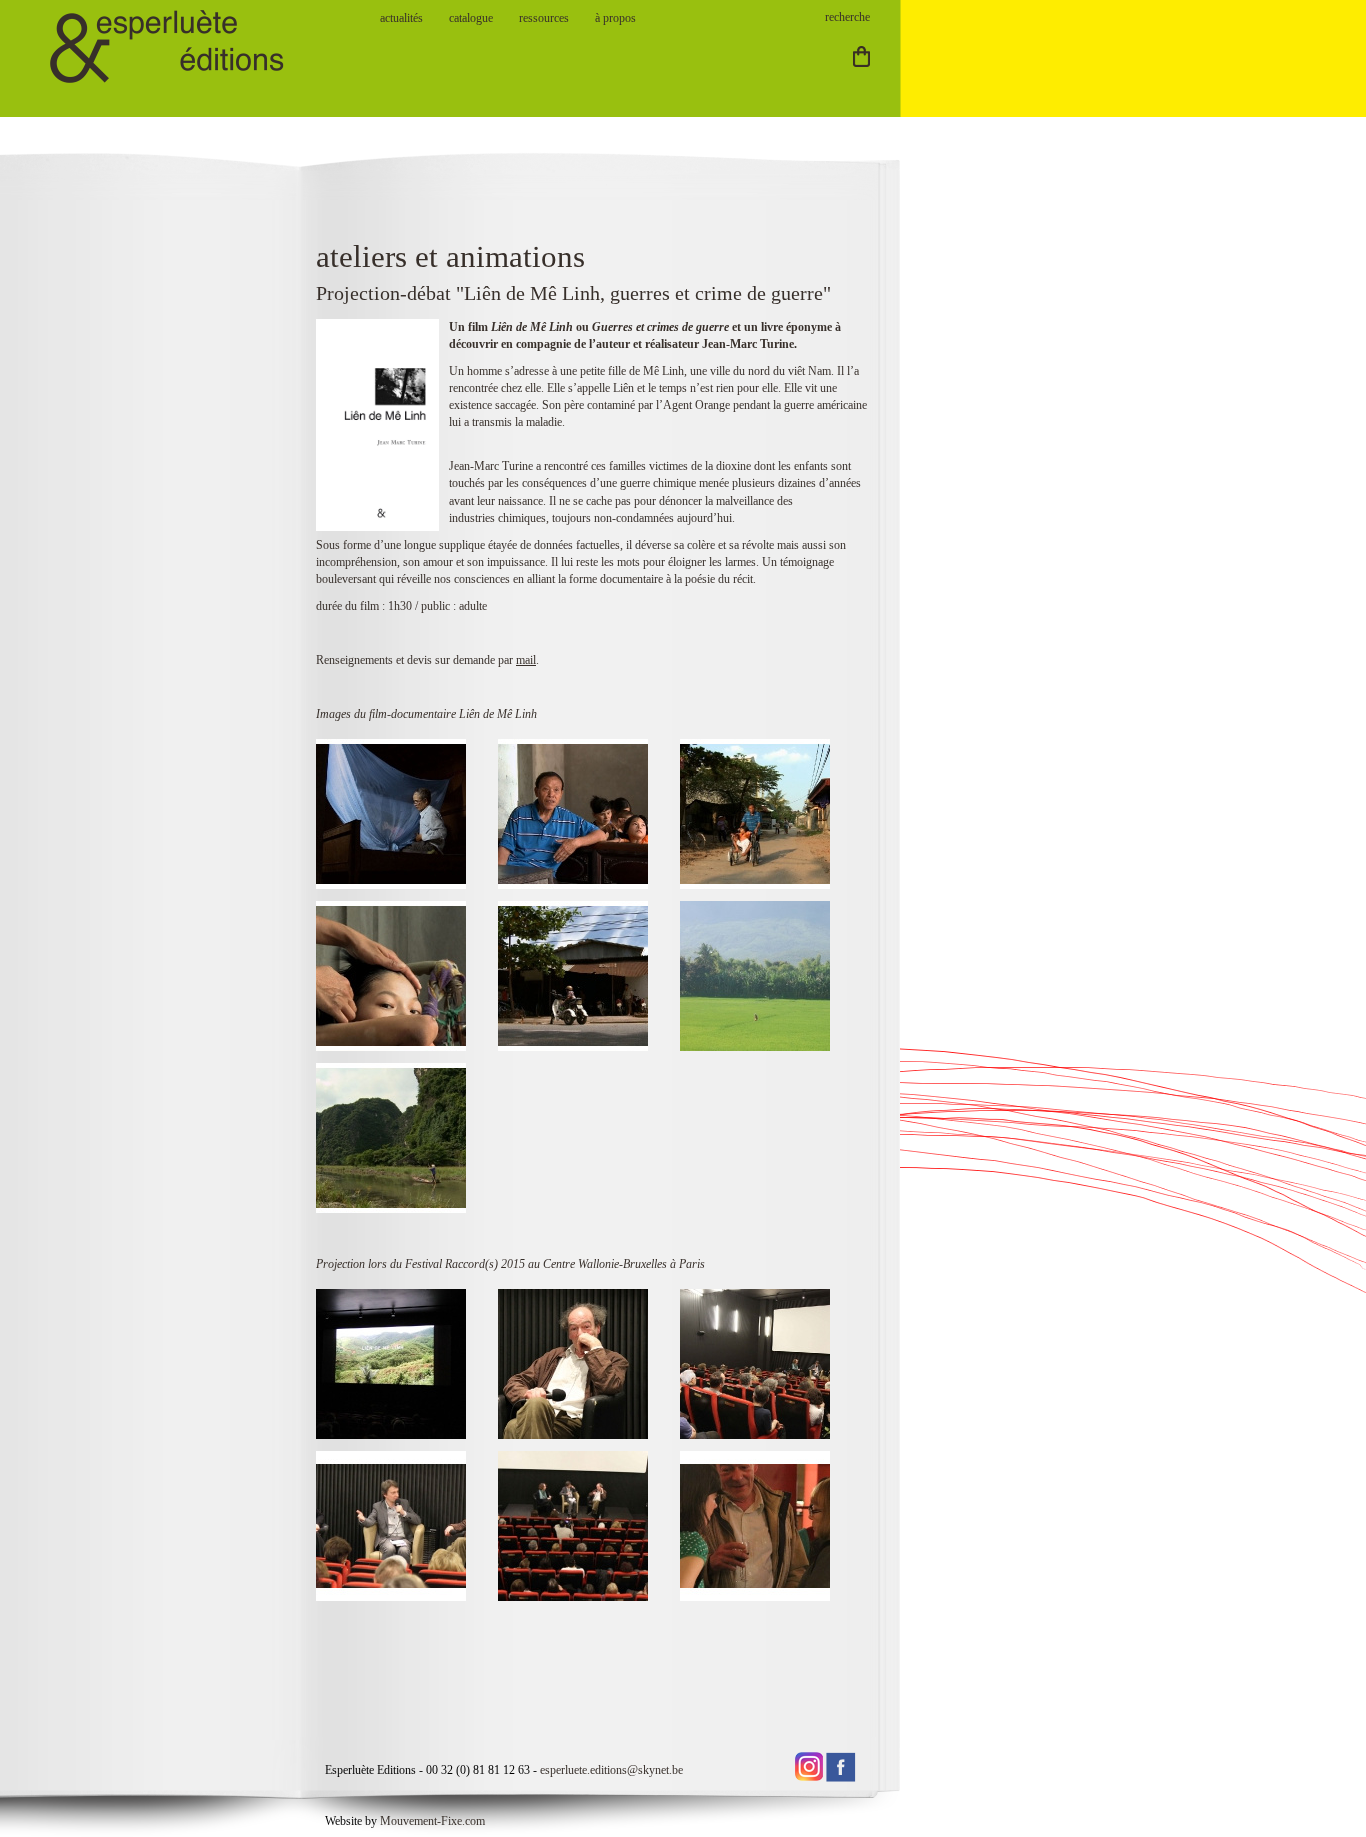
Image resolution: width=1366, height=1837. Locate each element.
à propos (615, 18)
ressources (544, 18)
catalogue (471, 18)
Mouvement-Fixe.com (432, 1821)
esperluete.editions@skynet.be (611, 1770)
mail (526, 660)
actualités (401, 18)
